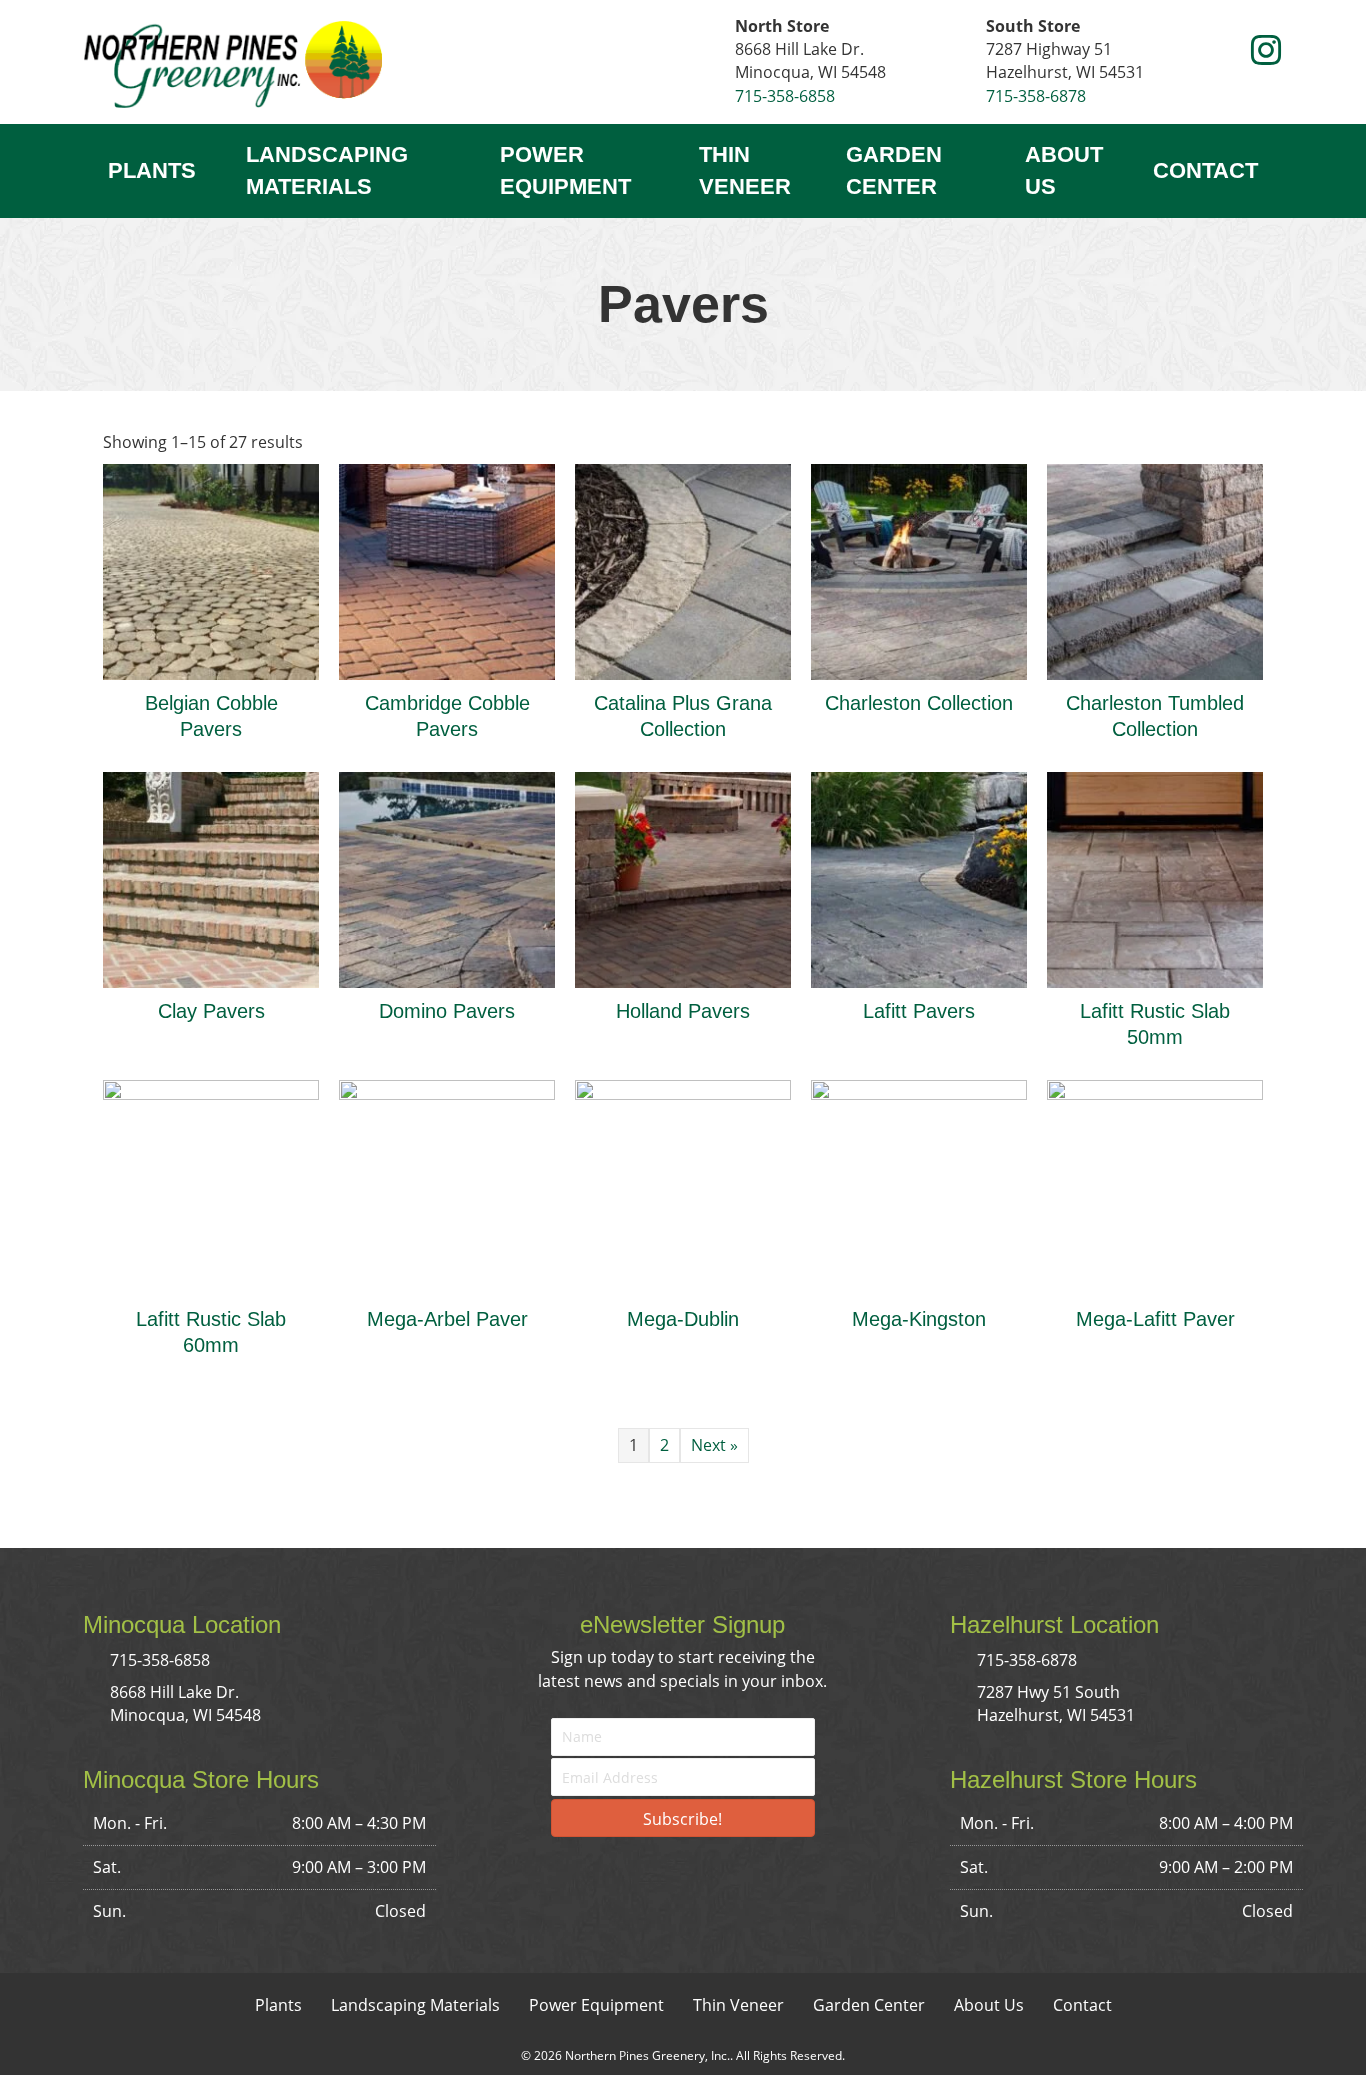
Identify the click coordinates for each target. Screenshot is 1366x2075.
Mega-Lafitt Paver (1155, 1319)
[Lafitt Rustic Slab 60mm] (211, 1186)
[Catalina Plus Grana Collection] (683, 570)
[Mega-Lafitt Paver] (1155, 1186)
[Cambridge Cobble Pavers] (447, 570)
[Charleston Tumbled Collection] (1155, 570)
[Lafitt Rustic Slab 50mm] (1155, 878)
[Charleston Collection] (919, 570)
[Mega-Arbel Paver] (447, 1186)
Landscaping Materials (327, 170)
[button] (1228, 52)
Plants (152, 170)
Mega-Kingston (919, 1319)
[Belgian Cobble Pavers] (211, 570)
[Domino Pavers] (447, 878)
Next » (714, 1445)
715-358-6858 (785, 96)
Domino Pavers (447, 1011)
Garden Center (894, 170)
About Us (1064, 170)
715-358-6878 (1036, 96)
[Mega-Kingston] (919, 1186)
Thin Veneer (745, 170)
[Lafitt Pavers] (919, 878)
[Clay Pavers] (211, 878)
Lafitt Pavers (919, 1011)
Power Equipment (565, 170)
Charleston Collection (919, 703)
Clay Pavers (211, 1011)
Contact (1205, 170)
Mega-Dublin (683, 1319)
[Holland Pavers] (683, 878)
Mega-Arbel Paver (447, 1319)
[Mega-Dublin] (683, 1186)
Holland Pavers (683, 1011)
